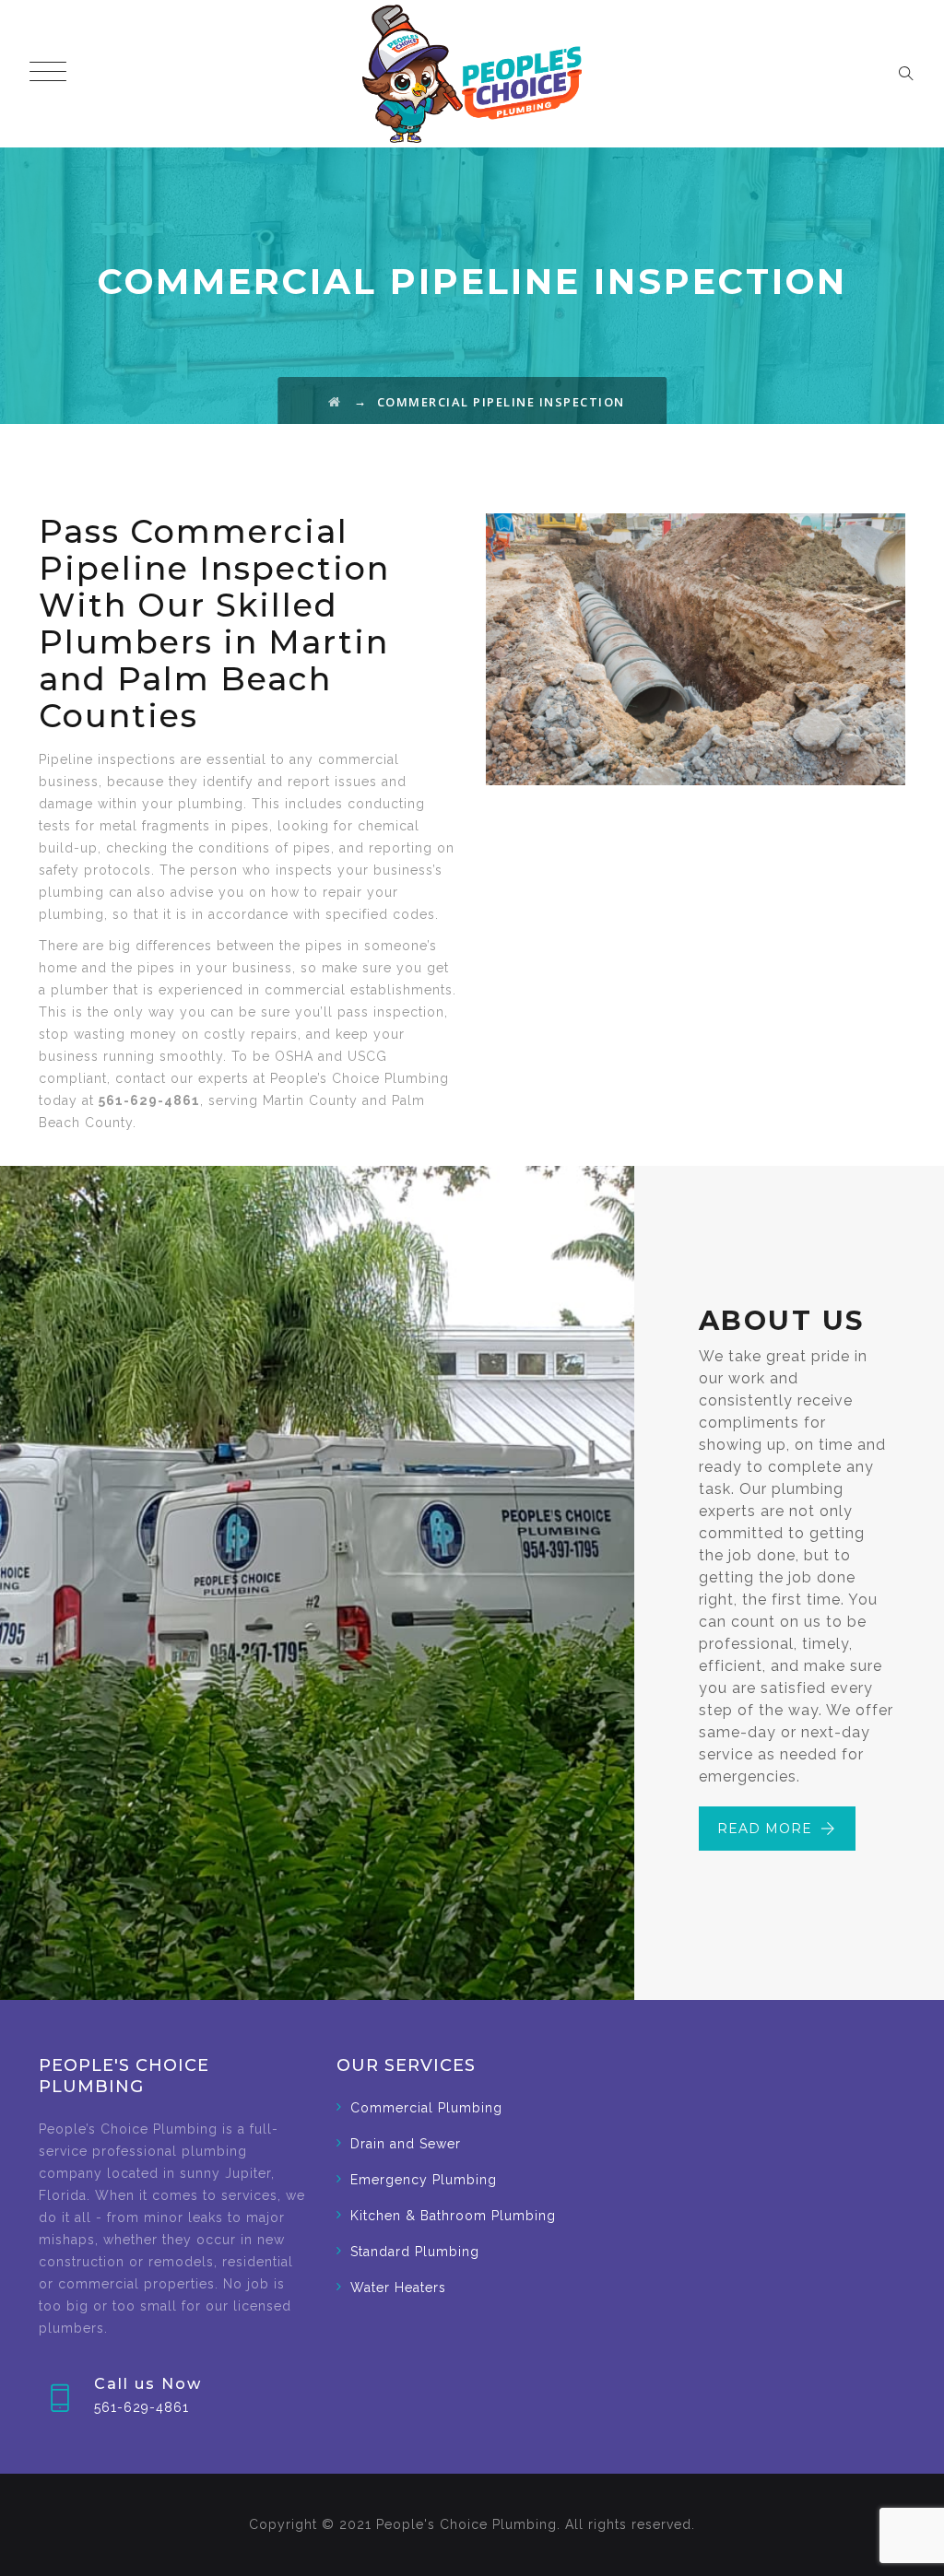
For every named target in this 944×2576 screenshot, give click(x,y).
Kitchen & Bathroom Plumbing (453, 2216)
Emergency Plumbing (424, 2180)
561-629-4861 (142, 2407)
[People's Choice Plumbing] (472, 74)
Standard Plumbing (415, 2252)
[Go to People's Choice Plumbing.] (335, 402)
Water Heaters (398, 2288)
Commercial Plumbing (426, 2108)
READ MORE (765, 1829)
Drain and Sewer (406, 2144)
